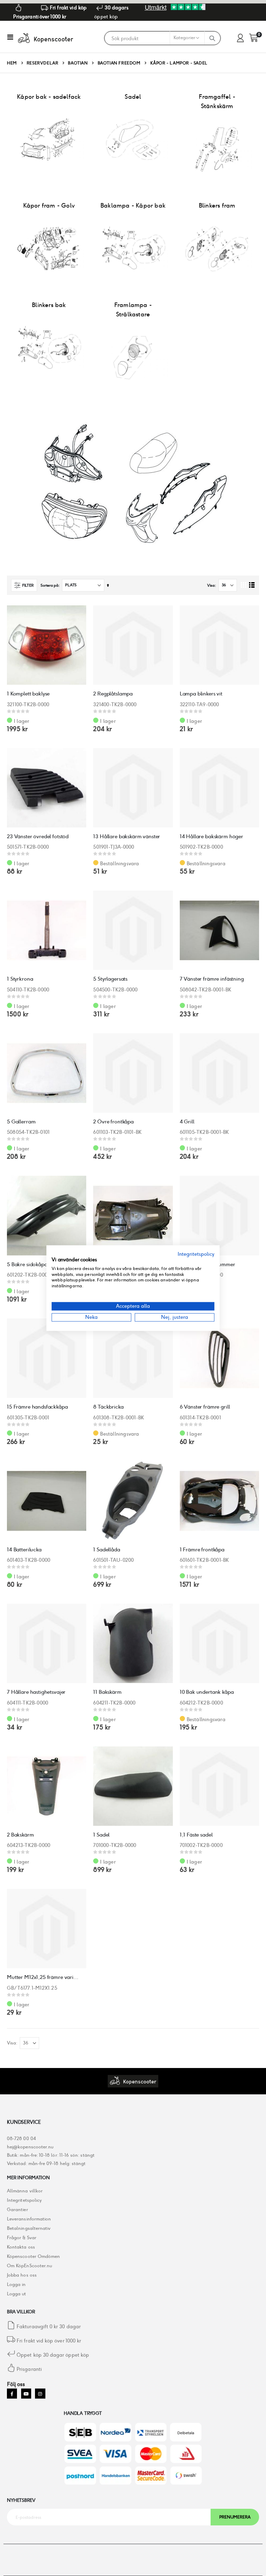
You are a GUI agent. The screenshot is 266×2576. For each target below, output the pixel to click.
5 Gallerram (21, 1121)
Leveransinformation (29, 2219)
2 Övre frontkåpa (113, 1121)
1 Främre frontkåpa (202, 1549)
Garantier (17, 2210)
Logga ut (17, 2294)
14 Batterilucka (24, 1549)
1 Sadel (101, 1835)
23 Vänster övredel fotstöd (38, 836)
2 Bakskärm (20, 1835)
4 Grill (187, 1121)
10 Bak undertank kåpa (207, 1692)
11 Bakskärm (107, 1692)
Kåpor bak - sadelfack (49, 97)
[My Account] (240, 38)
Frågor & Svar (22, 2238)
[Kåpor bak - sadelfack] (49, 140)
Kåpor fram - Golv (49, 205)
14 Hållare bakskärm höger (211, 836)
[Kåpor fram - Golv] (49, 248)
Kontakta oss (21, 2247)
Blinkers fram (217, 205)
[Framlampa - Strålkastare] (133, 357)
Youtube (26, 2394)
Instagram (40, 2394)
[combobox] (154, 38)
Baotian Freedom (119, 63)
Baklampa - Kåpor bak (133, 205)
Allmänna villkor (25, 2191)
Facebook (12, 2394)
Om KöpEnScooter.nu (29, 2266)
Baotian (78, 63)
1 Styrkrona (20, 979)
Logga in (16, 2284)
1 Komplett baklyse (28, 694)
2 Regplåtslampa (113, 694)
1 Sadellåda (107, 1549)
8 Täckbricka (108, 1407)
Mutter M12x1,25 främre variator (43, 1977)
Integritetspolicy (24, 2200)
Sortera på (49, 585)
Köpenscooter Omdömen (33, 2256)
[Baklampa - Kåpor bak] (133, 248)
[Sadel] (133, 140)
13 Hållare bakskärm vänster (127, 836)
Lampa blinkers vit (201, 694)
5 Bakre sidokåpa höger (35, 1264)
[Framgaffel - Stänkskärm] (217, 149)
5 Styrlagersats (110, 979)
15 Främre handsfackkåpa (37, 1407)
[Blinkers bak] (49, 348)
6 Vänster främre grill (205, 1407)
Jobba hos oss (22, 2275)
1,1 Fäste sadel (196, 1835)
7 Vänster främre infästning (212, 979)
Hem (12, 63)
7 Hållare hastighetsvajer (36, 1692)
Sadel (133, 97)
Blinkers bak (49, 305)
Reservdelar (43, 63)
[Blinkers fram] (217, 248)
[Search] (212, 38)
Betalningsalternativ (29, 2228)
